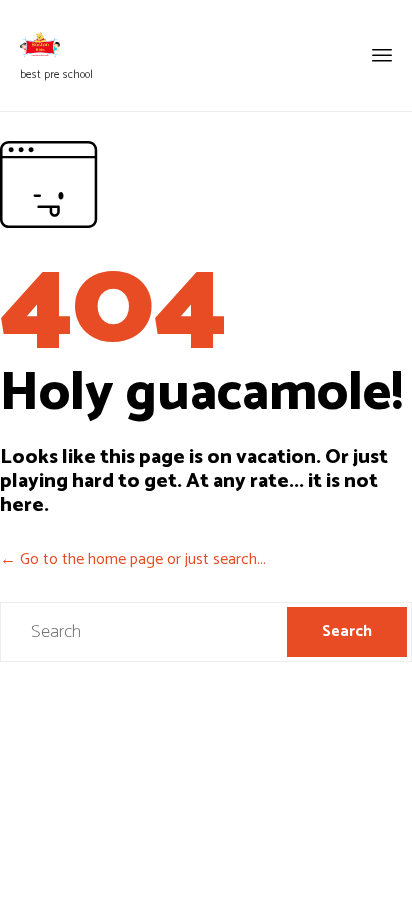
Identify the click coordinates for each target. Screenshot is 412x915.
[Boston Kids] (56, 45)
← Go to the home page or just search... (133, 559)
